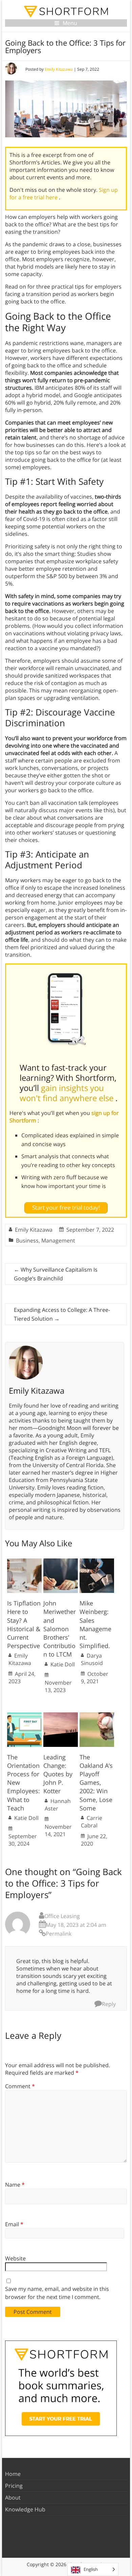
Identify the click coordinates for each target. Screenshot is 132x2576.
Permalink (59, 1934)
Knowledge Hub (25, 2509)
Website (15, 2258)
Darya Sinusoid (92, 1659)
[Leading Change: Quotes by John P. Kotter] (61, 1716)
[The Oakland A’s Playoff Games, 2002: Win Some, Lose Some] (97, 1716)
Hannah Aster (58, 1805)
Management (58, 1240)
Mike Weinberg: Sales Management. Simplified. (95, 1624)
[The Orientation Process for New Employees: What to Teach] (24, 1716)
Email (14, 2224)
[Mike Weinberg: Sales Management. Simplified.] (97, 1562)
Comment (20, 2086)
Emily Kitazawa (59, 69)
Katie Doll (63, 1664)
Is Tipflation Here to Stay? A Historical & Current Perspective (24, 1624)
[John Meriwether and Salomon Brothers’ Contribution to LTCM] (61, 1562)
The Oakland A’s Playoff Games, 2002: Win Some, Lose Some (96, 1783)
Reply (109, 2004)
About (13, 2498)
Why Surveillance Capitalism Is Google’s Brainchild (56, 1274)
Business (27, 1240)
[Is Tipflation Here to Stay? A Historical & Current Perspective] (24, 1562)
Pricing (14, 2486)
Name (15, 2185)
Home (13, 2474)
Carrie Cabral (92, 1822)
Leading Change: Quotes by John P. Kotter (58, 1774)
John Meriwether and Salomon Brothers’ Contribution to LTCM (60, 1629)
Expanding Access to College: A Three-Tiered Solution (62, 1314)
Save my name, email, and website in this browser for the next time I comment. (57, 2293)
